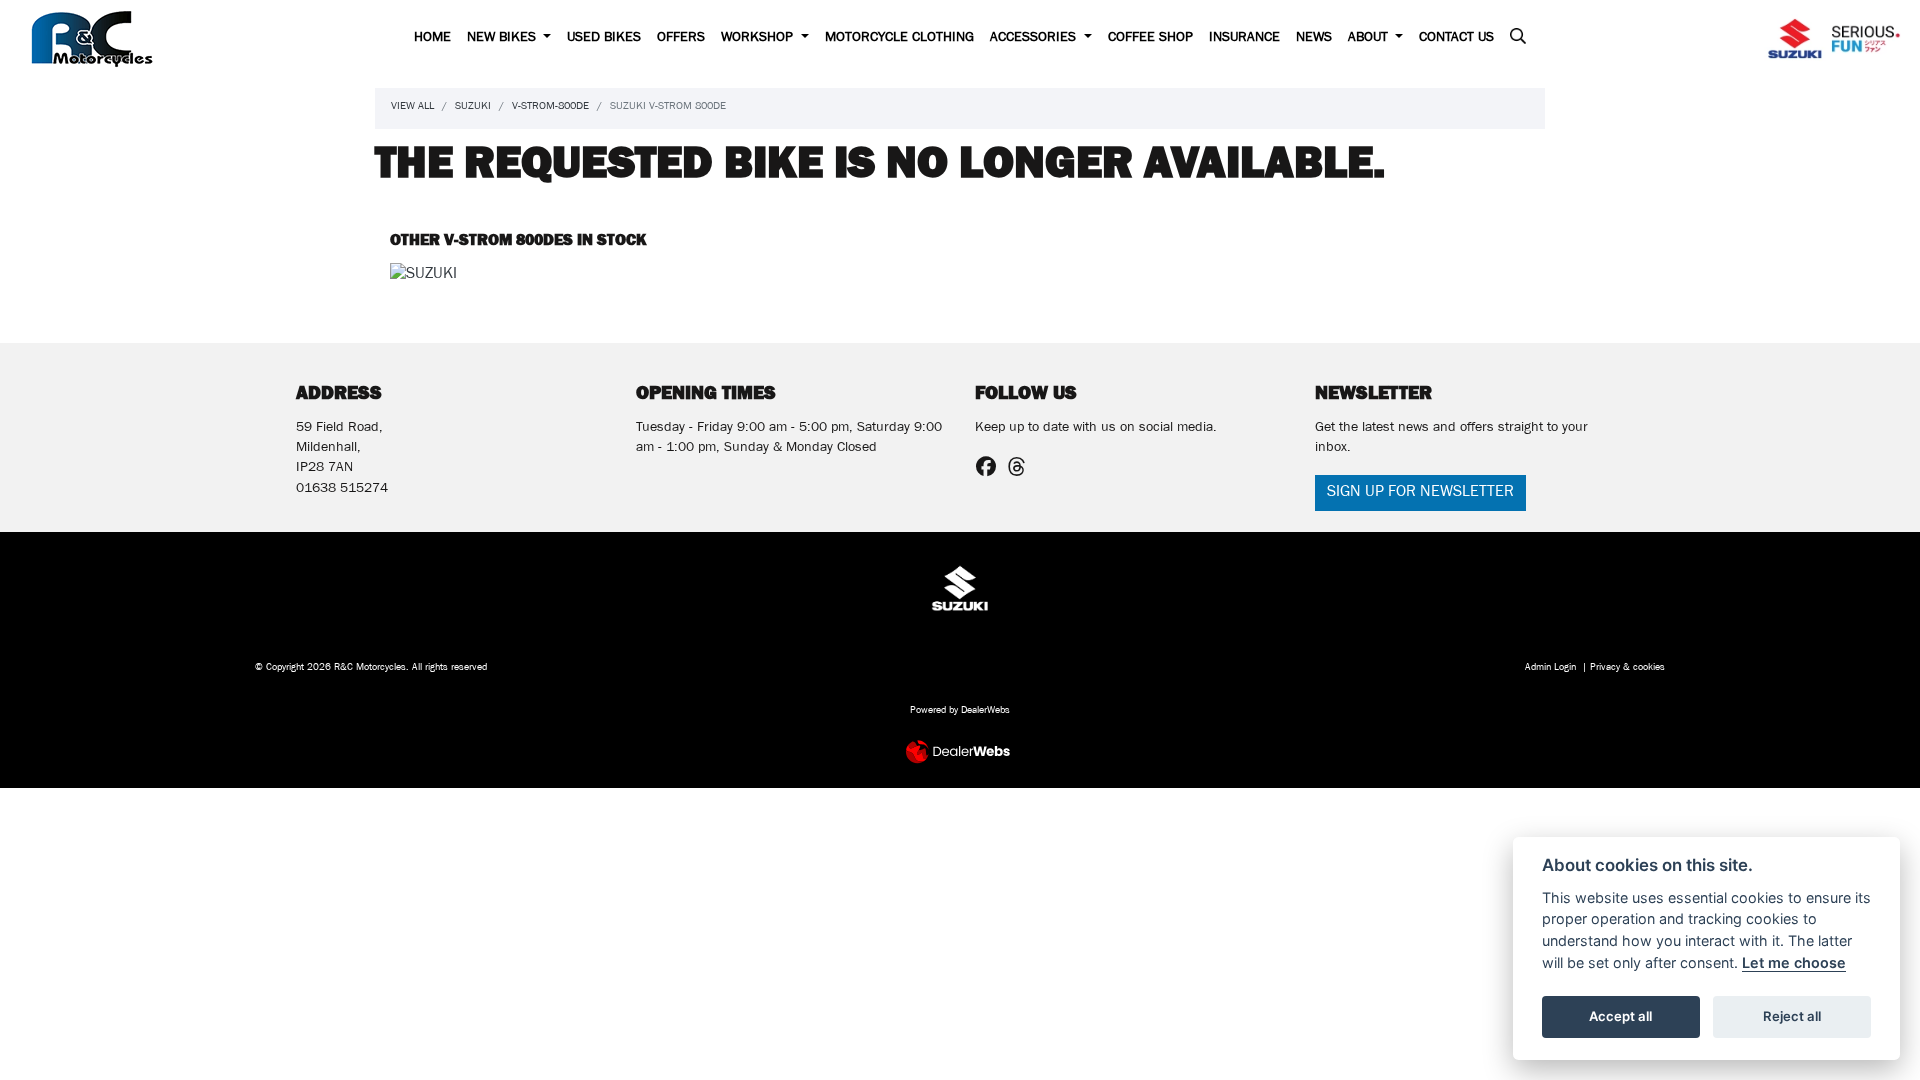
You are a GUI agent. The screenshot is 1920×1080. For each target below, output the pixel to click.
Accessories (1035, 38)
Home (432, 38)
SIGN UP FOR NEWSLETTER (1420, 493)
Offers (681, 38)
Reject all (1792, 1016)
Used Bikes (604, 38)
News (1314, 38)
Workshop (759, 38)
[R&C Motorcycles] (92, 40)
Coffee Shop (1150, 38)
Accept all (1620, 1016)
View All (412, 107)
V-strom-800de (550, 107)
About (1370, 38)
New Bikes (503, 38)
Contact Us (1456, 38)
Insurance (1244, 38)
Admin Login (1550, 668)
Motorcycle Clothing (899, 38)
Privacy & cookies (1627, 668)
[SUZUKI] (423, 280)
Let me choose (1794, 962)
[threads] (1022, 471)
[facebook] (991, 471)
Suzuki (473, 107)
